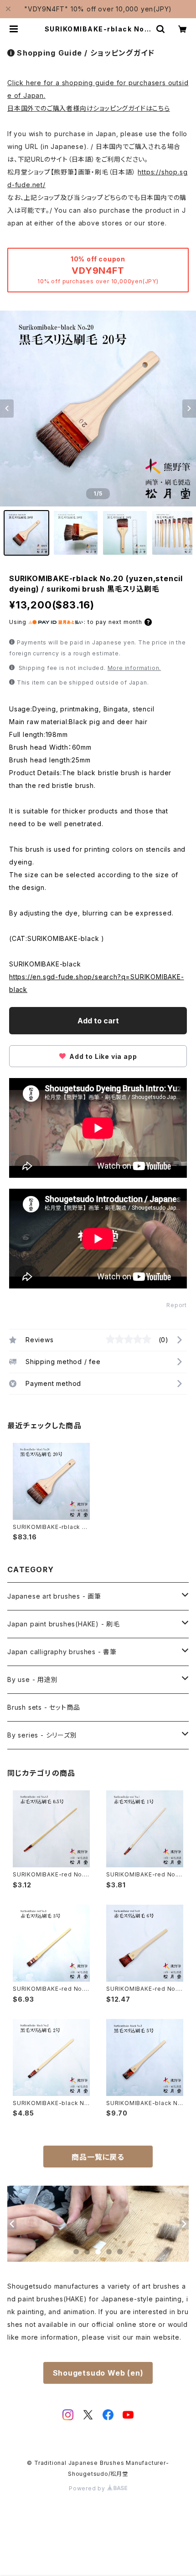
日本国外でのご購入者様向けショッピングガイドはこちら (89, 108)
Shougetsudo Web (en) (98, 2373)
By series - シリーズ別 (42, 1735)
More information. (134, 668)
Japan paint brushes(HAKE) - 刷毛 (64, 1624)
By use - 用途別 (33, 1679)
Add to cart (98, 1021)
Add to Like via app (102, 1056)
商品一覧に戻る (98, 2157)
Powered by (88, 2488)
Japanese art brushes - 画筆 (54, 1596)
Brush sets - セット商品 (44, 1707)
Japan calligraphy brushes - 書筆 (62, 1652)
